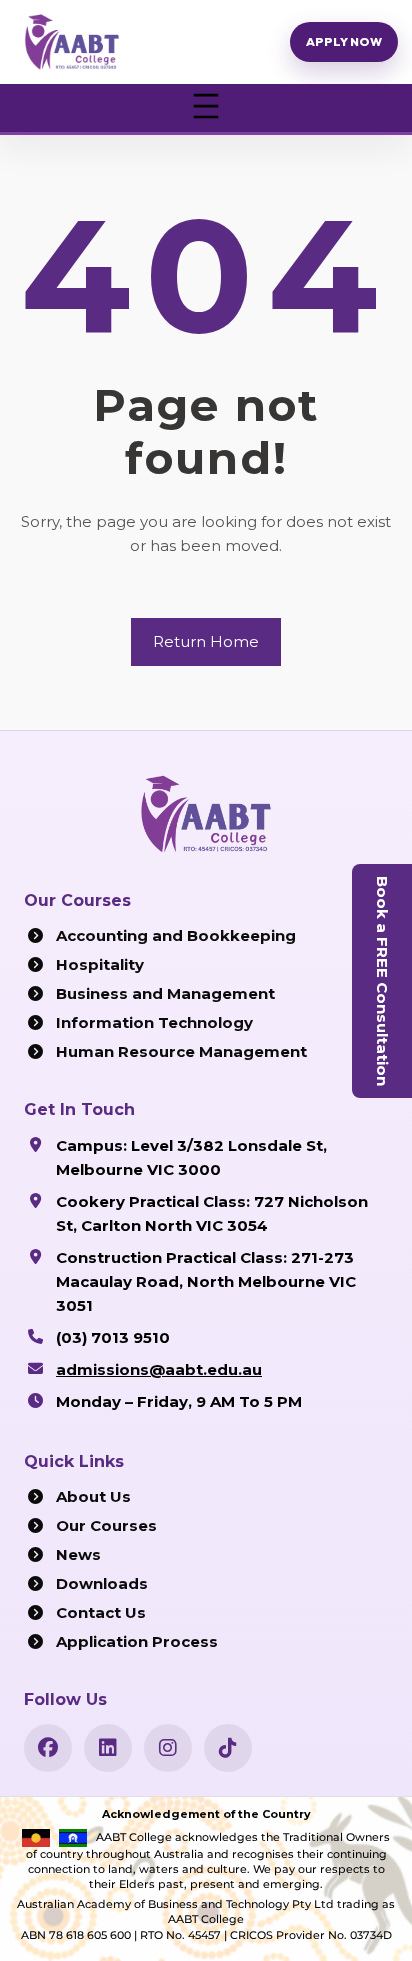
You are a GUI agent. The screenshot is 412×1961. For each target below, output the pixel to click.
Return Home (206, 641)
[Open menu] (206, 108)
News (78, 1554)
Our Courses (106, 1525)
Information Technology (154, 1022)
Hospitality (100, 964)
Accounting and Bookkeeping (176, 935)
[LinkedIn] (108, 1748)
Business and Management (165, 993)
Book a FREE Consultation (382, 981)
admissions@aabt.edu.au (159, 1369)
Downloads (102, 1583)
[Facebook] (48, 1748)
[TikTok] (228, 1748)
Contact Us (101, 1612)
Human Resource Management (181, 1051)
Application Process (137, 1641)
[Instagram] (168, 1748)
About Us (93, 1496)
